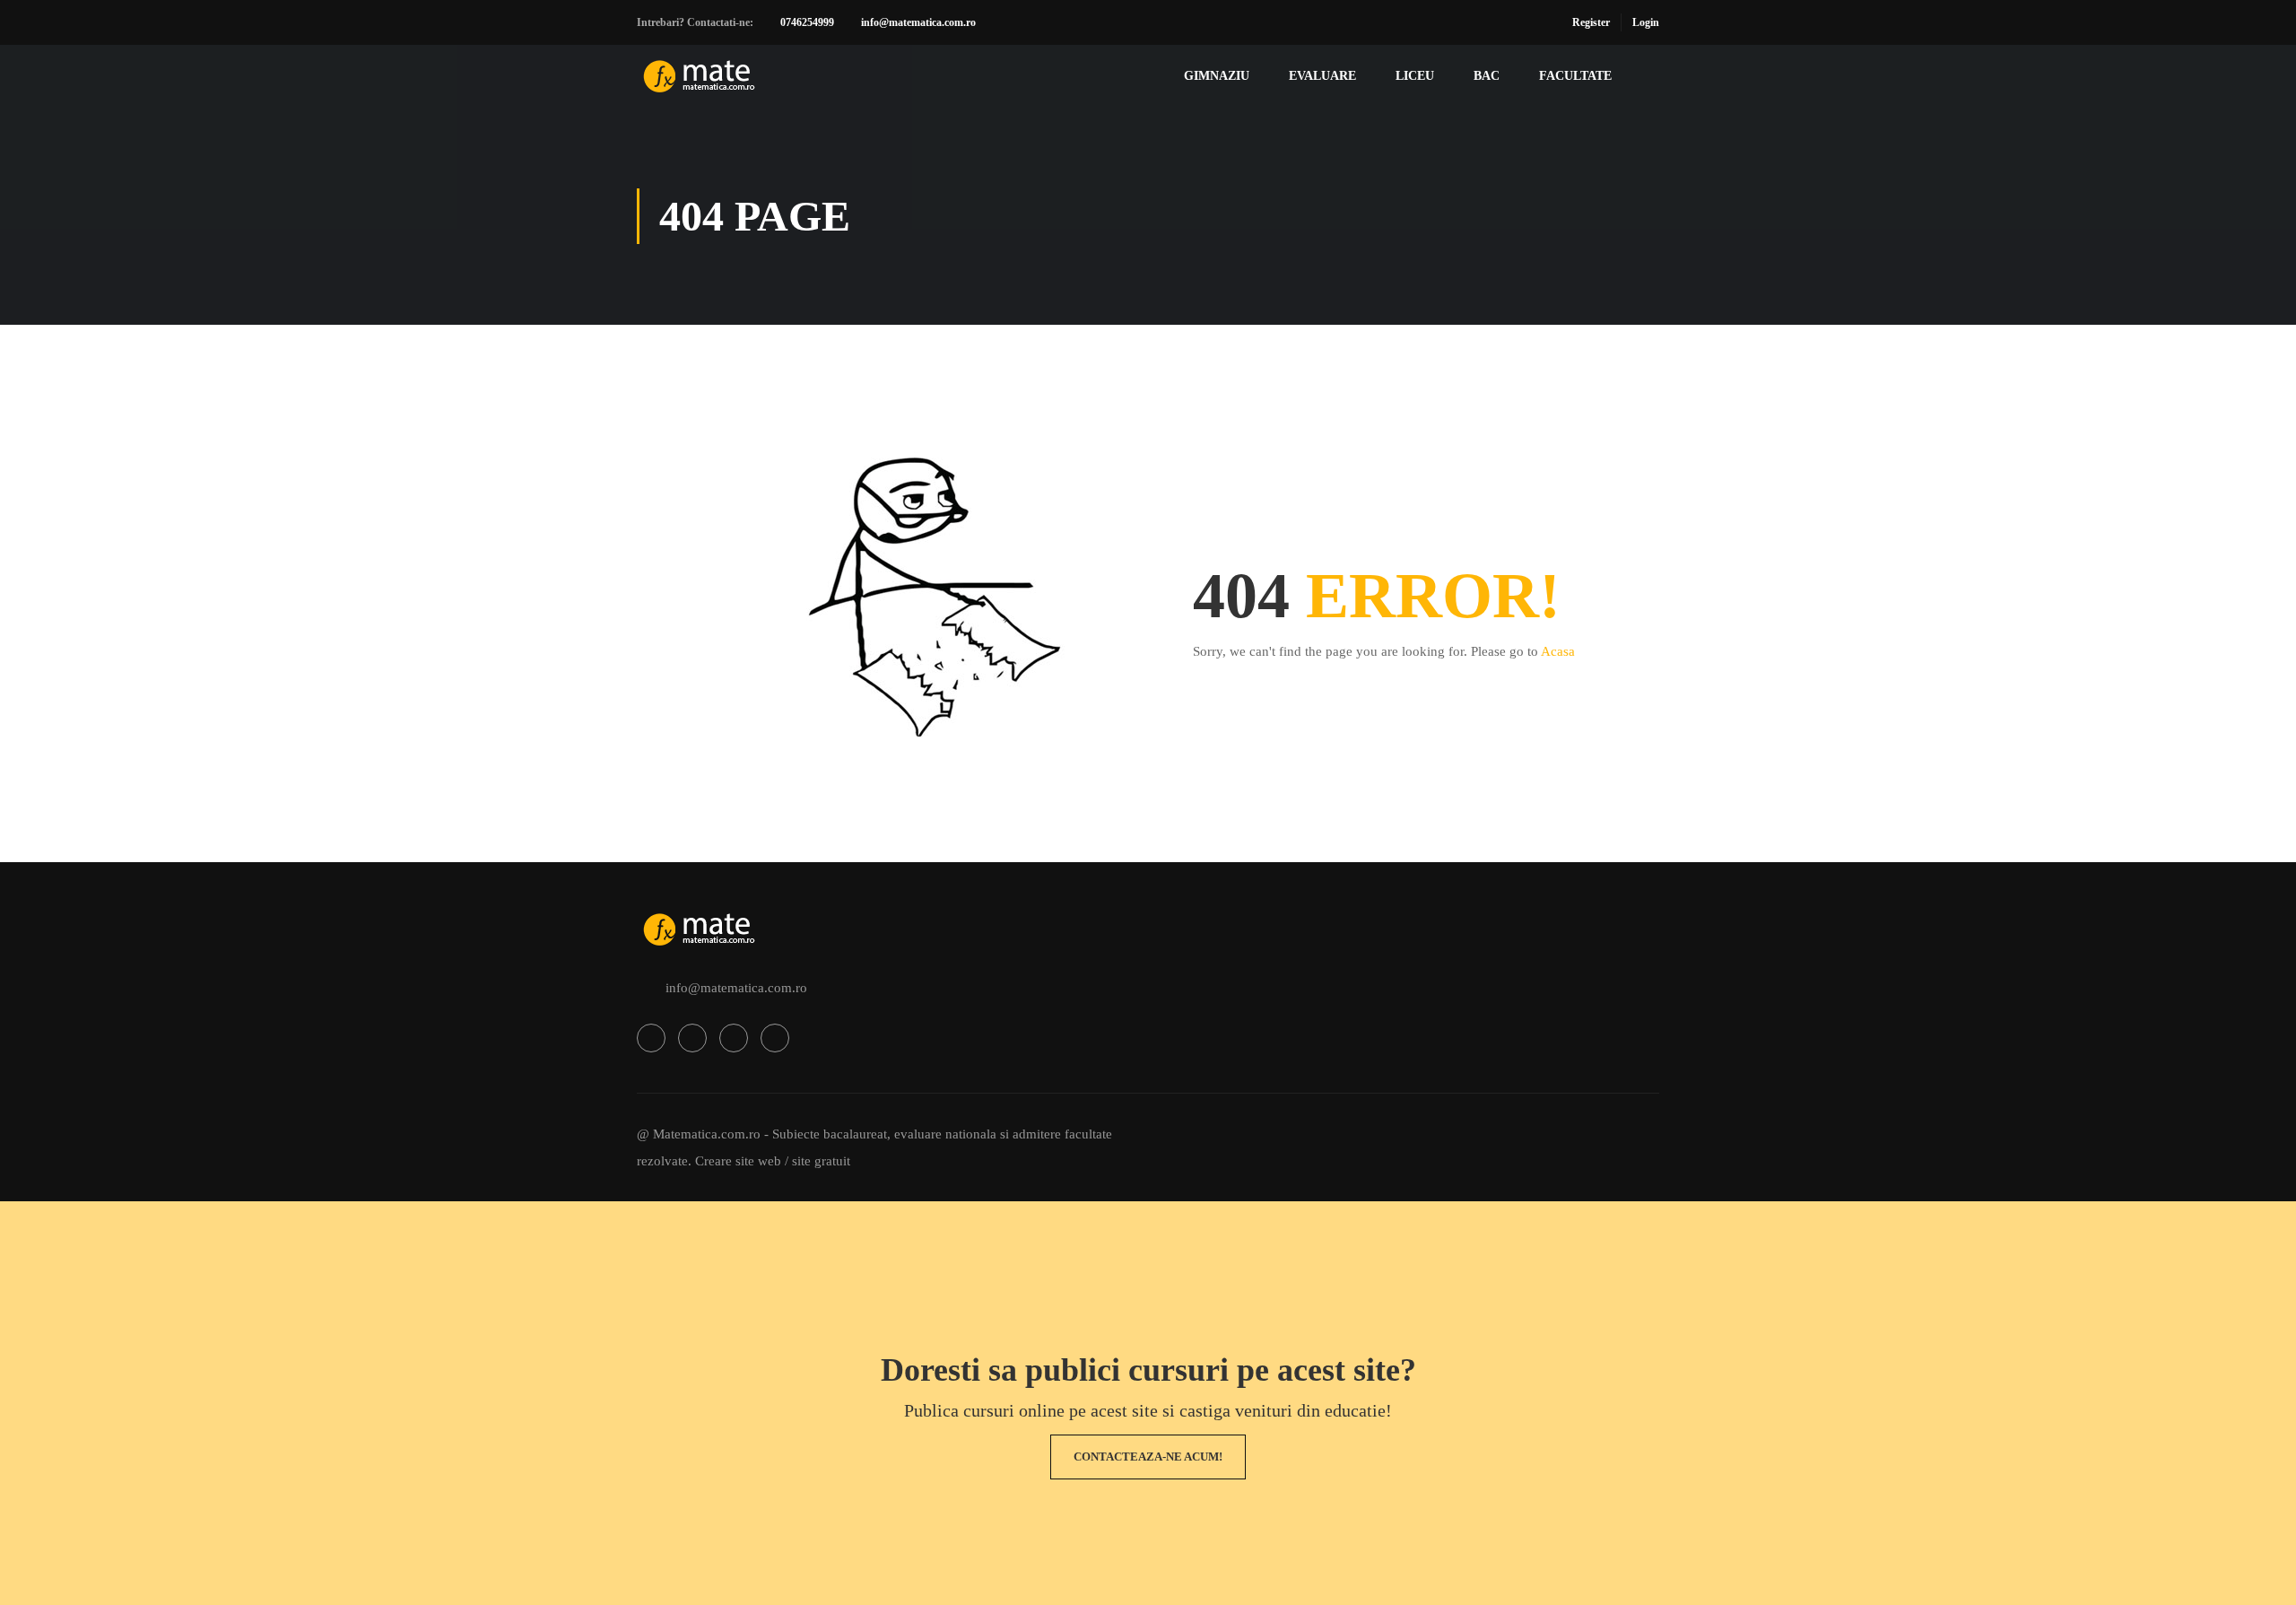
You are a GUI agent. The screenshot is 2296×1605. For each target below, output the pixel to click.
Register (1591, 22)
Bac (1487, 76)
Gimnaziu (1217, 76)
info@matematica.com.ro (918, 22)
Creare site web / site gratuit (773, 1161)
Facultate (1575, 76)
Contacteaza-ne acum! (1148, 1457)
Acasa (1558, 651)
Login (1646, 22)
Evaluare (1322, 76)
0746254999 (807, 22)
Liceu (1415, 76)
